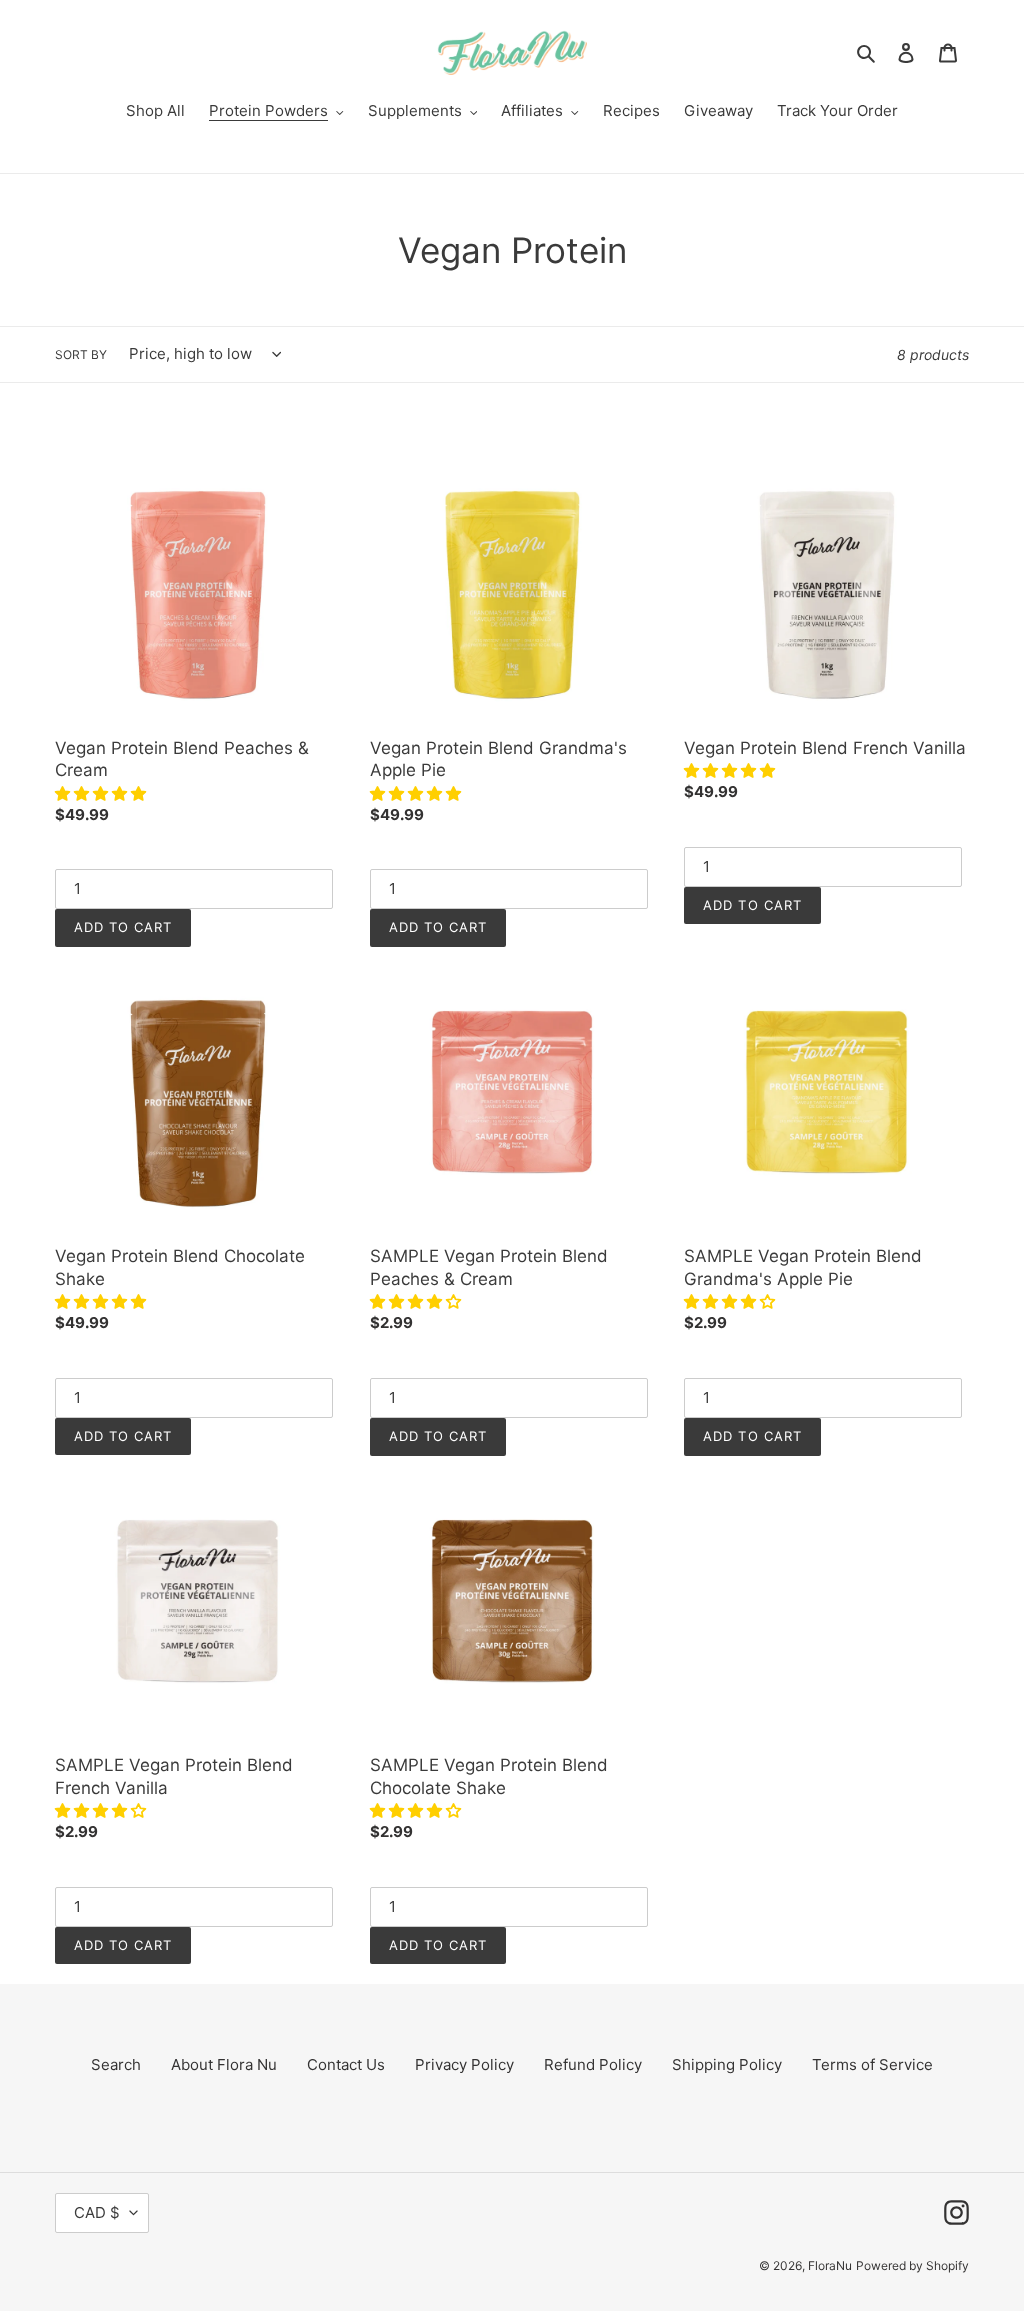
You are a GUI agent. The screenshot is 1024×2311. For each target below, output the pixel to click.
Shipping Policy (727, 2064)
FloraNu (830, 2265)
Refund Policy (593, 2064)
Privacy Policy (464, 2064)
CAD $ (97, 2212)
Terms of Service (872, 2064)
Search (116, 2064)
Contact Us (346, 2064)
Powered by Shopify (912, 2265)
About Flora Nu (224, 2064)
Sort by (81, 354)
